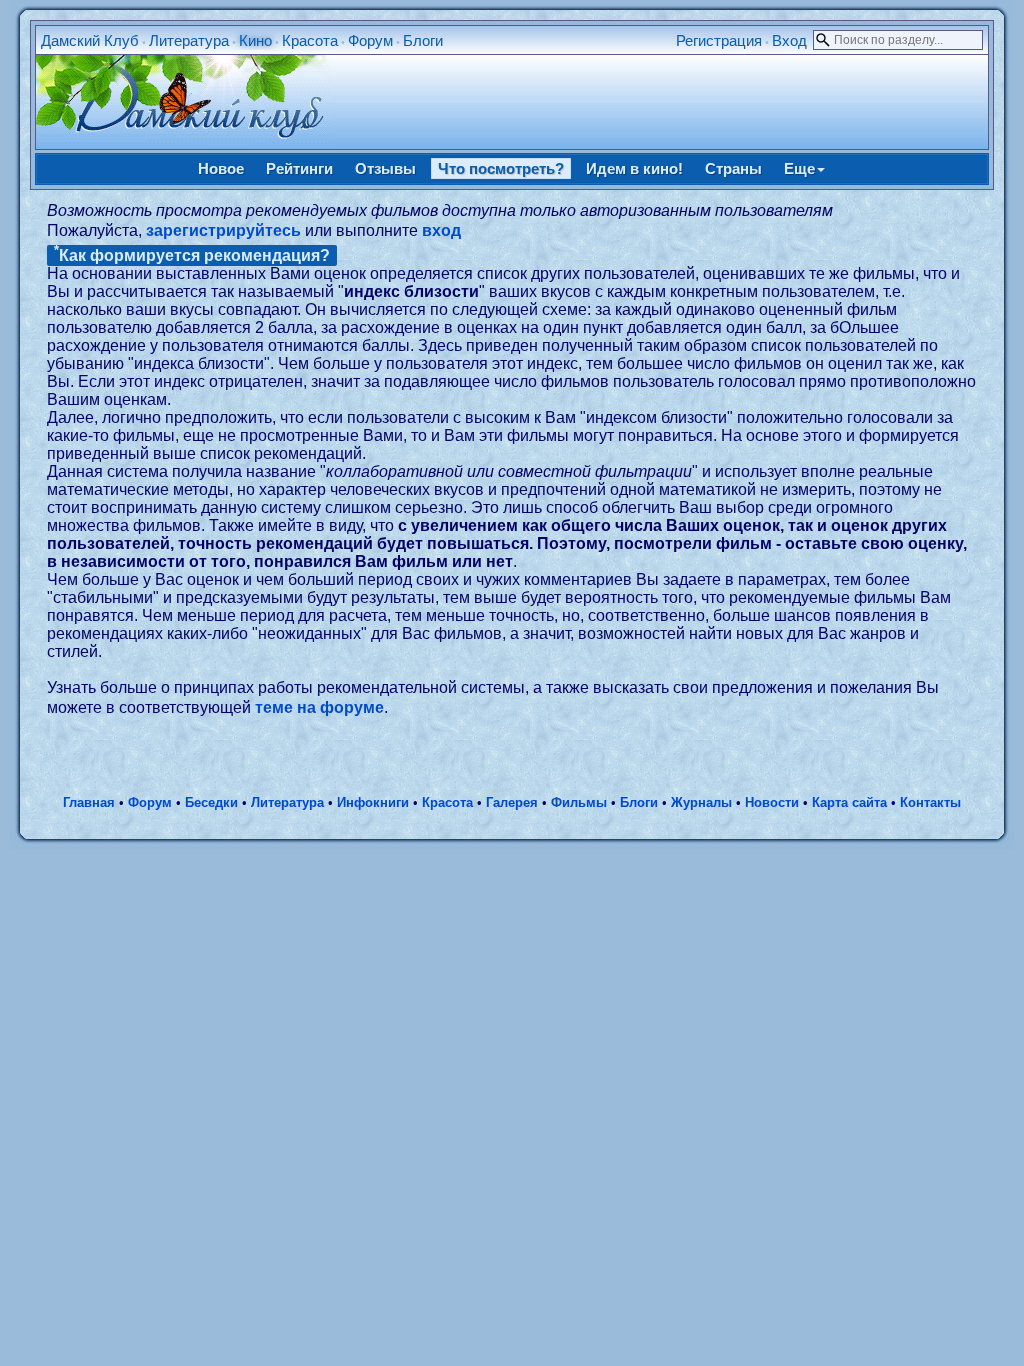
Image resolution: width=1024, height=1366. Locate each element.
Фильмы (579, 802)
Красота (310, 40)
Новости (772, 802)
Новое (221, 168)
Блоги (423, 40)
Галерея (512, 802)
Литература (189, 40)
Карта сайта (849, 802)
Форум (370, 40)
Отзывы (385, 168)
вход (441, 230)
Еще (799, 168)
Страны (733, 168)
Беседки (211, 802)
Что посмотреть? (501, 168)
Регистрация (719, 40)
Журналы (701, 802)
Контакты (930, 802)
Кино (255, 40)
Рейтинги (299, 168)
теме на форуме (319, 707)
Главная (89, 802)
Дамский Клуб (90, 40)
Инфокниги (373, 802)
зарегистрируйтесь (223, 230)
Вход (789, 40)
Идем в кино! (634, 168)
